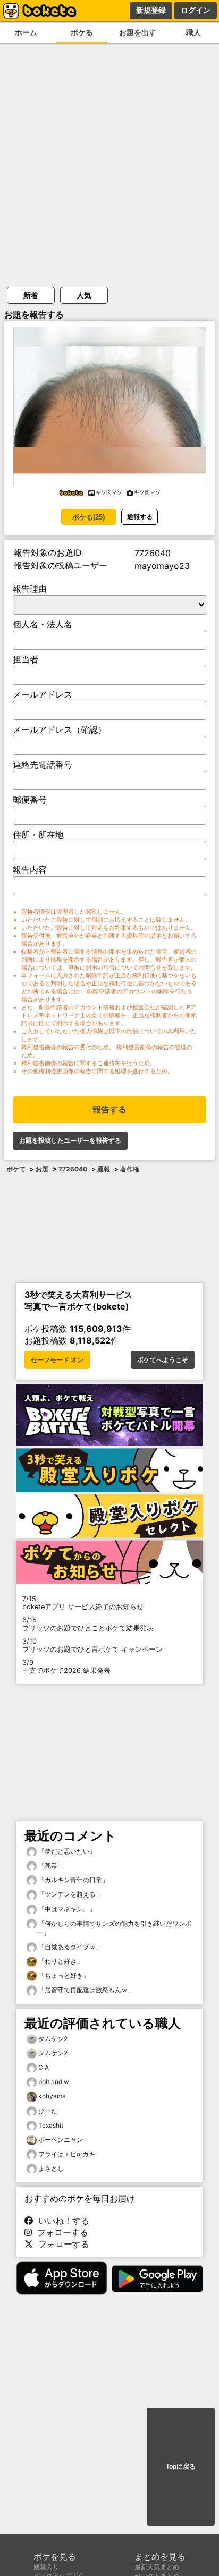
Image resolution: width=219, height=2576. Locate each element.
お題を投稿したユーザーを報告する (70, 1141)
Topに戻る (181, 2467)
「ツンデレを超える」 (69, 1894)
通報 (104, 1169)
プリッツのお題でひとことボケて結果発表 (88, 1624)
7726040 (73, 1169)
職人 (193, 32)
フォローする (60, 2232)
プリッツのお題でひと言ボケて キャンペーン (92, 1645)
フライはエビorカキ (67, 2154)
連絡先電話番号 (43, 764)
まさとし (51, 2168)
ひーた (48, 2111)
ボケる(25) (89, 517)
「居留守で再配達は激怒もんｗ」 (85, 1990)
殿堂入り (46, 2567)
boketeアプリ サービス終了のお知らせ (83, 1603)
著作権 (130, 1169)
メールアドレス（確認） (60, 729)
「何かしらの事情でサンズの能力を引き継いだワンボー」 (114, 1928)
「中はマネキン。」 (66, 1909)
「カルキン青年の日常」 (73, 1880)
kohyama (52, 2096)
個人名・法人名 (43, 624)
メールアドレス (43, 694)
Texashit (51, 2125)
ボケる (82, 32)
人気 (84, 295)
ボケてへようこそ (163, 1360)
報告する (109, 1110)
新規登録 (151, 10)
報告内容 (30, 870)
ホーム (26, 32)
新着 (31, 295)
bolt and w (54, 2082)
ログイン (196, 10)
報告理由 (30, 589)
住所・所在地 (38, 835)
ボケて (16, 1169)
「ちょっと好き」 (63, 1975)
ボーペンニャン (61, 2140)
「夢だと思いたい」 (66, 1851)
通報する (140, 517)
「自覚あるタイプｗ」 (69, 1947)
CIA (44, 2067)
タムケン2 (53, 2039)
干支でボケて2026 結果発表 (66, 1667)
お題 (42, 1169)
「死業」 (50, 1865)
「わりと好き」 (60, 1961)
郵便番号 (30, 800)
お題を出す (138, 32)
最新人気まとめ (157, 2567)
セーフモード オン (57, 1360)
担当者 (26, 659)
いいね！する (61, 2221)
